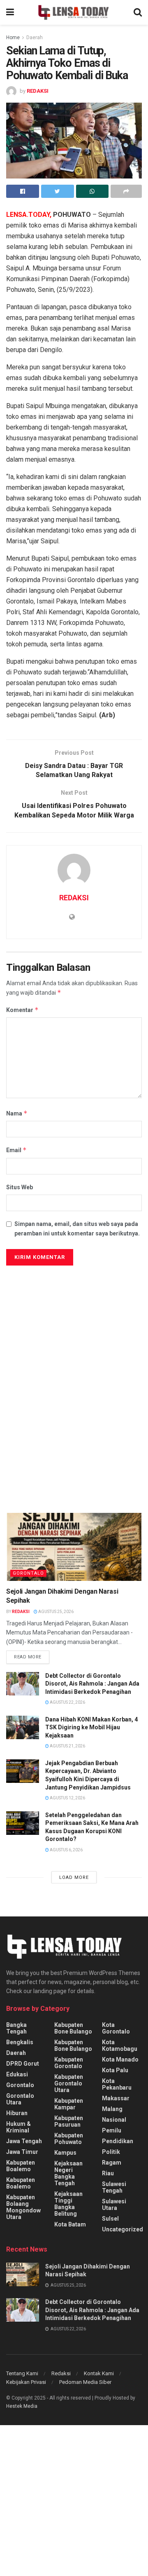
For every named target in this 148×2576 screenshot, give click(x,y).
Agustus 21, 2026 (67, 1746)
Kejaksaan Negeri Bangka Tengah (68, 2173)
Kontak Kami (99, 2373)
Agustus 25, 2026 (55, 1612)
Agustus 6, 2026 (66, 1850)
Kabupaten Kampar (69, 2104)
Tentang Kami (22, 2373)
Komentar (22, 1010)
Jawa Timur (22, 2152)
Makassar (116, 2098)
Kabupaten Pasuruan (69, 2121)
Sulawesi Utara (114, 2205)
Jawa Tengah (24, 2141)
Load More (74, 1877)
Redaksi (61, 2373)
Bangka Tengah (16, 2028)
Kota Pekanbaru (117, 2084)
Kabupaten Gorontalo (69, 2063)
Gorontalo (28, 1573)
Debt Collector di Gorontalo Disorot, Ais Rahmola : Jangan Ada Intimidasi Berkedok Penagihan (92, 1684)
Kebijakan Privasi (26, 2382)
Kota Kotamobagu (120, 2045)
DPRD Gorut (23, 2064)
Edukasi (17, 2074)
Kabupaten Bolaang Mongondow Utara (23, 2207)
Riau (108, 2173)
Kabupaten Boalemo (21, 2166)
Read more (28, 1657)
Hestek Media (22, 2406)
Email (16, 1150)
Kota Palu (115, 2070)
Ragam (112, 2163)
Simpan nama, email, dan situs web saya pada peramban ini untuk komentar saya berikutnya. (77, 1228)
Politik (111, 2152)
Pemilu (112, 2130)
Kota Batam (70, 2224)
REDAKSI (38, 91)
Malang (112, 2109)
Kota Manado (120, 2059)
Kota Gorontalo (116, 2028)
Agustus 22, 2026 (67, 1702)
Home (13, 38)
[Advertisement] (74, 1348)
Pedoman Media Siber (85, 2382)
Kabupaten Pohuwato (69, 2139)
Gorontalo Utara (20, 2099)
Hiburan (17, 2113)
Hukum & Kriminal (18, 2127)
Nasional (114, 2120)
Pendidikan (118, 2141)
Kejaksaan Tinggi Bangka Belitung (68, 2204)
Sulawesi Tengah (114, 2187)
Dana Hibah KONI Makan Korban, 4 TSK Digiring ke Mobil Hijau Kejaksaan (91, 1727)
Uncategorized (123, 2229)
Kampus (65, 2153)
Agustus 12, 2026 (67, 1798)
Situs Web (20, 1187)
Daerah (35, 38)
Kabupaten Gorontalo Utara (69, 2083)
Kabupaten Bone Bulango (73, 2028)
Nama (17, 1113)
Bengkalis (20, 2042)
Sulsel (110, 2219)
